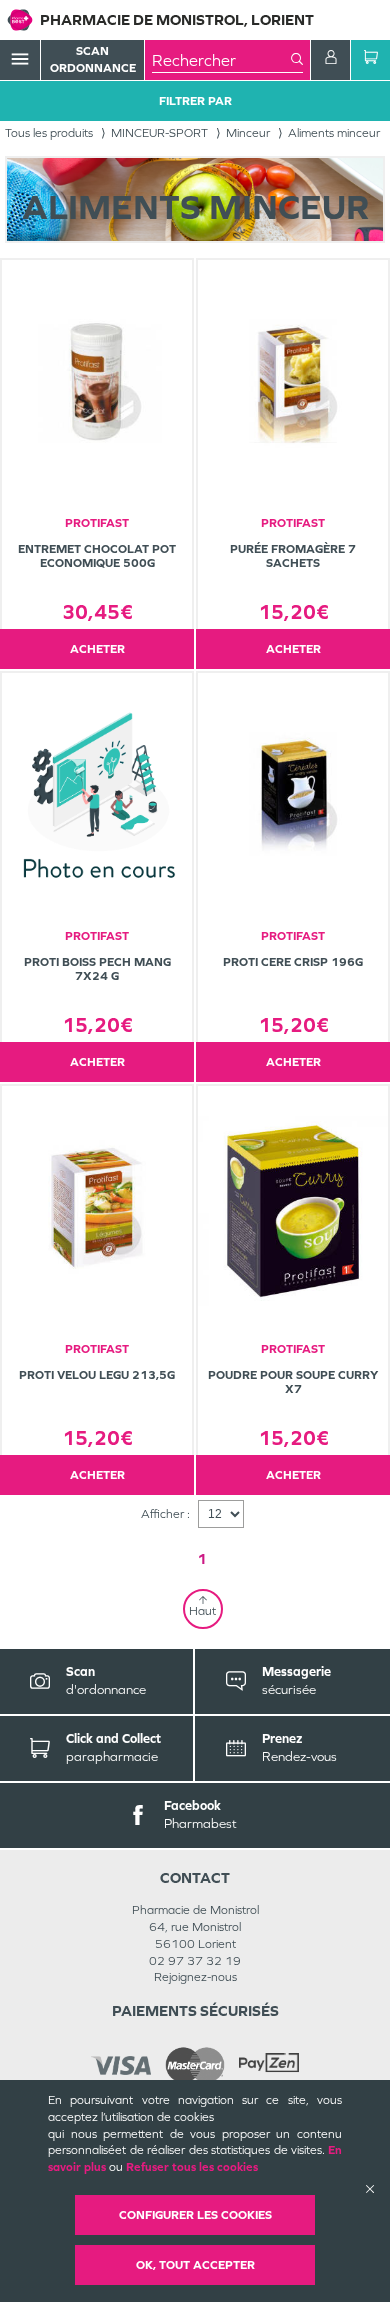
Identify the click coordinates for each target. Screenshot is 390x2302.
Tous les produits (49, 133)
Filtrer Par (195, 101)
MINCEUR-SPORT (159, 133)
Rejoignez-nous (195, 1977)
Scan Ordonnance (93, 59)
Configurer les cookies (195, 2215)
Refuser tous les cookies (192, 2167)
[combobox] (221, 60)
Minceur (248, 133)
